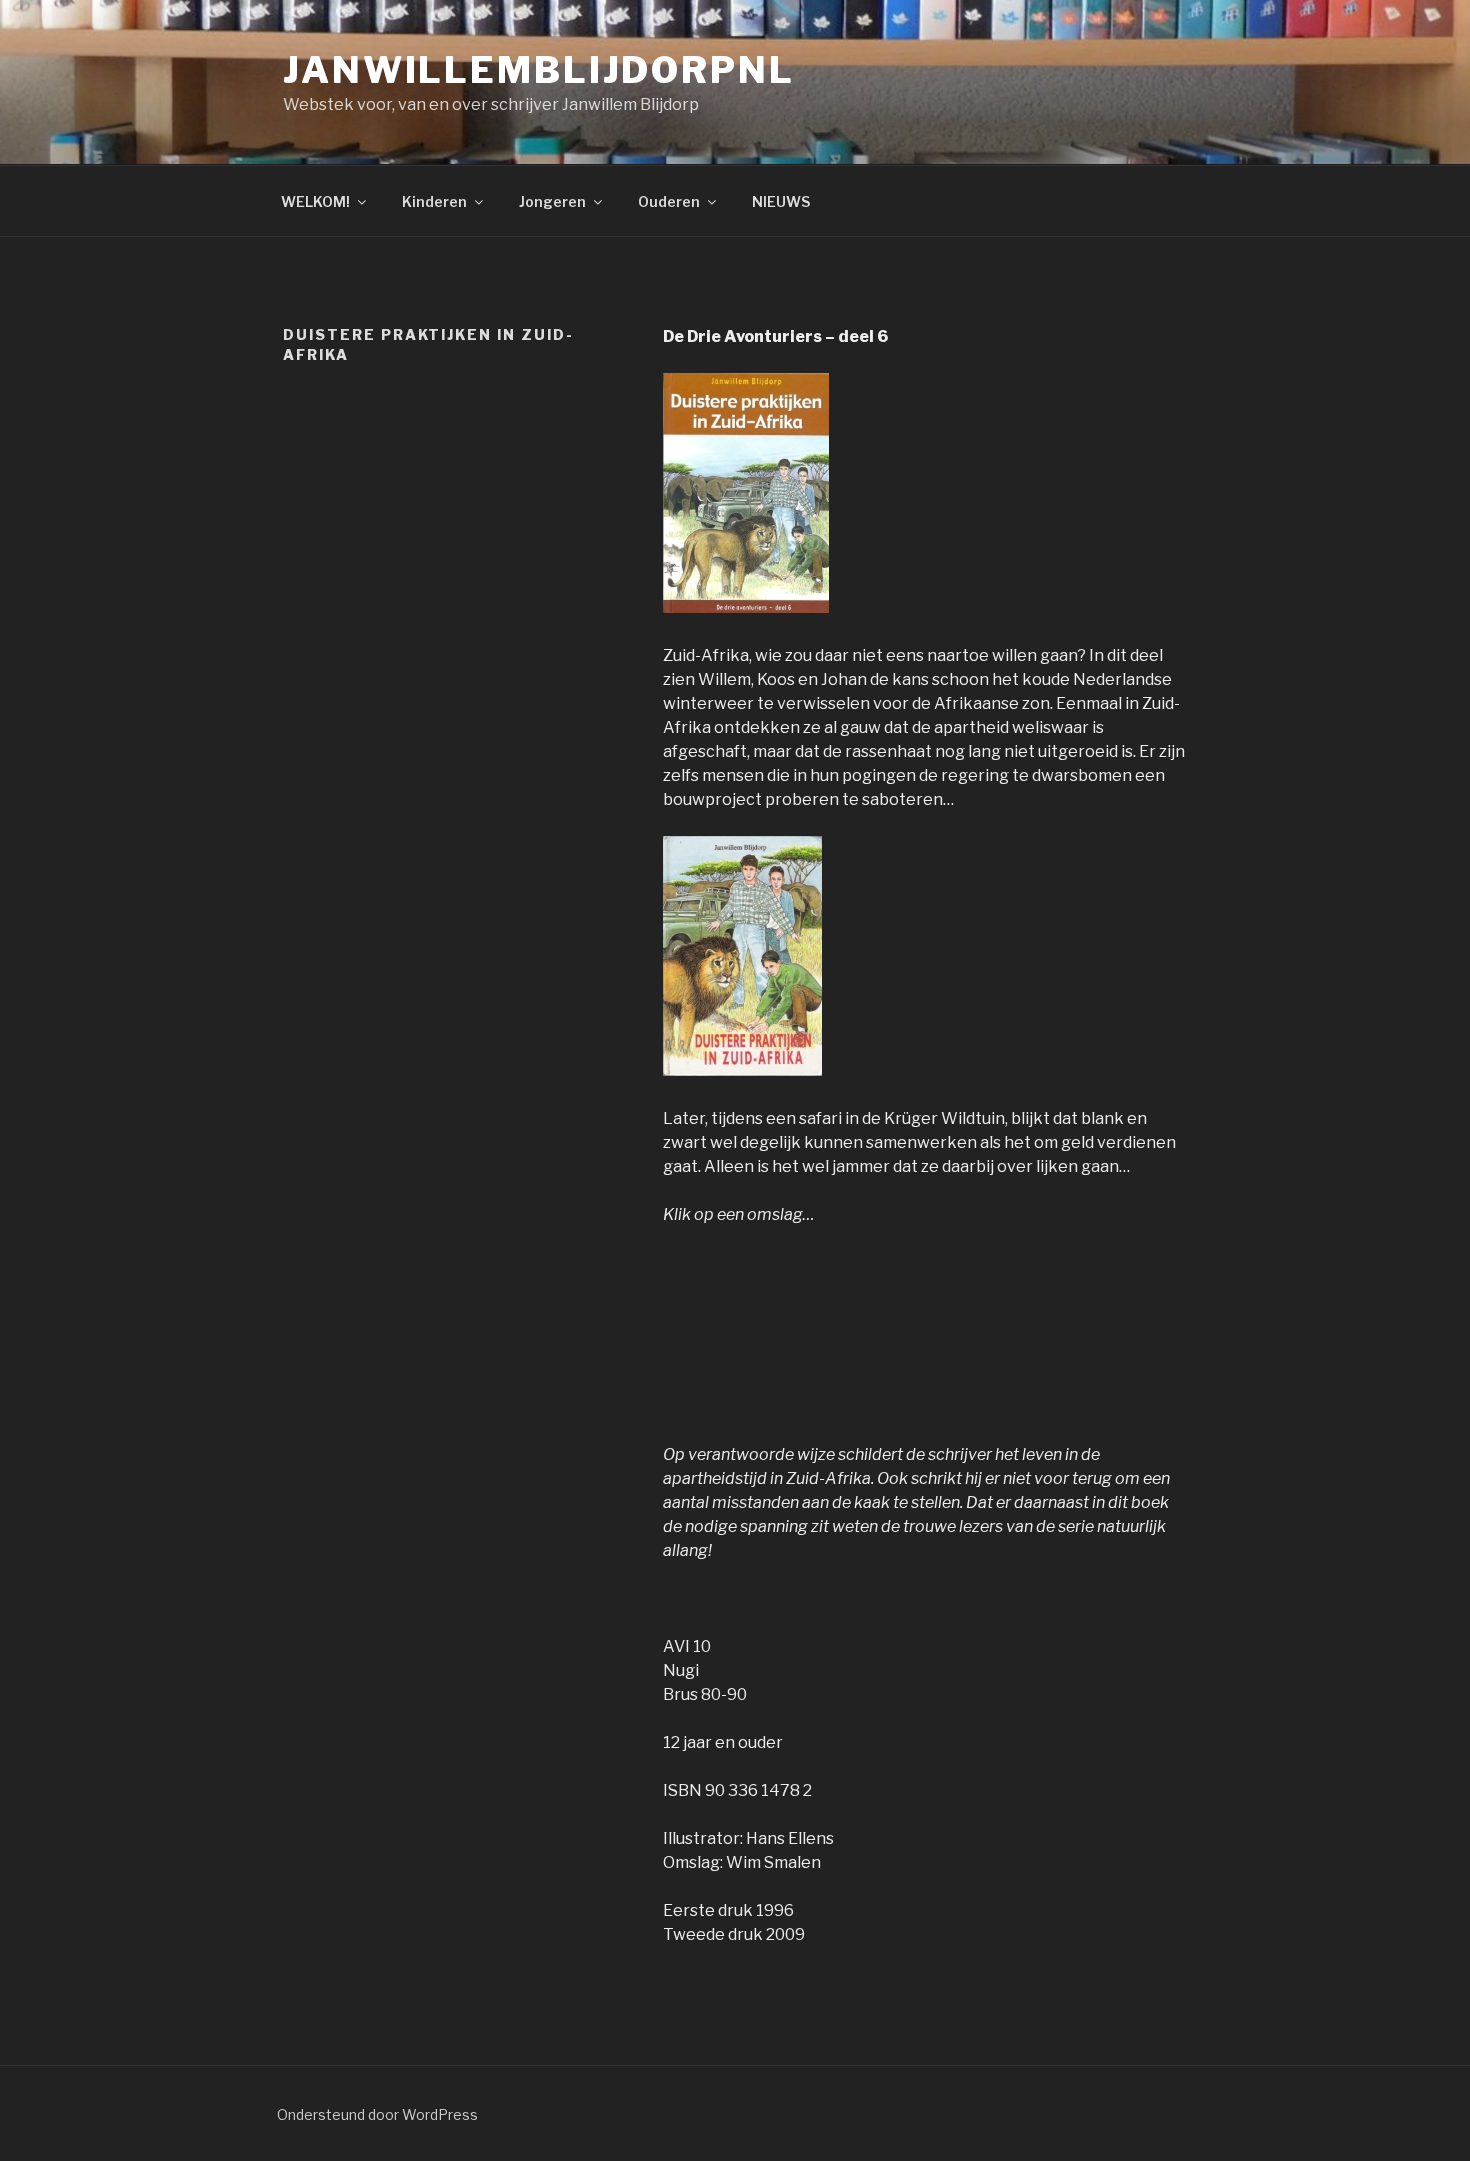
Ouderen (669, 201)
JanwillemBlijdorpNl (539, 70)
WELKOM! (315, 201)
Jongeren (552, 201)
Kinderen (434, 201)
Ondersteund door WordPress (377, 2114)
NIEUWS (781, 201)
